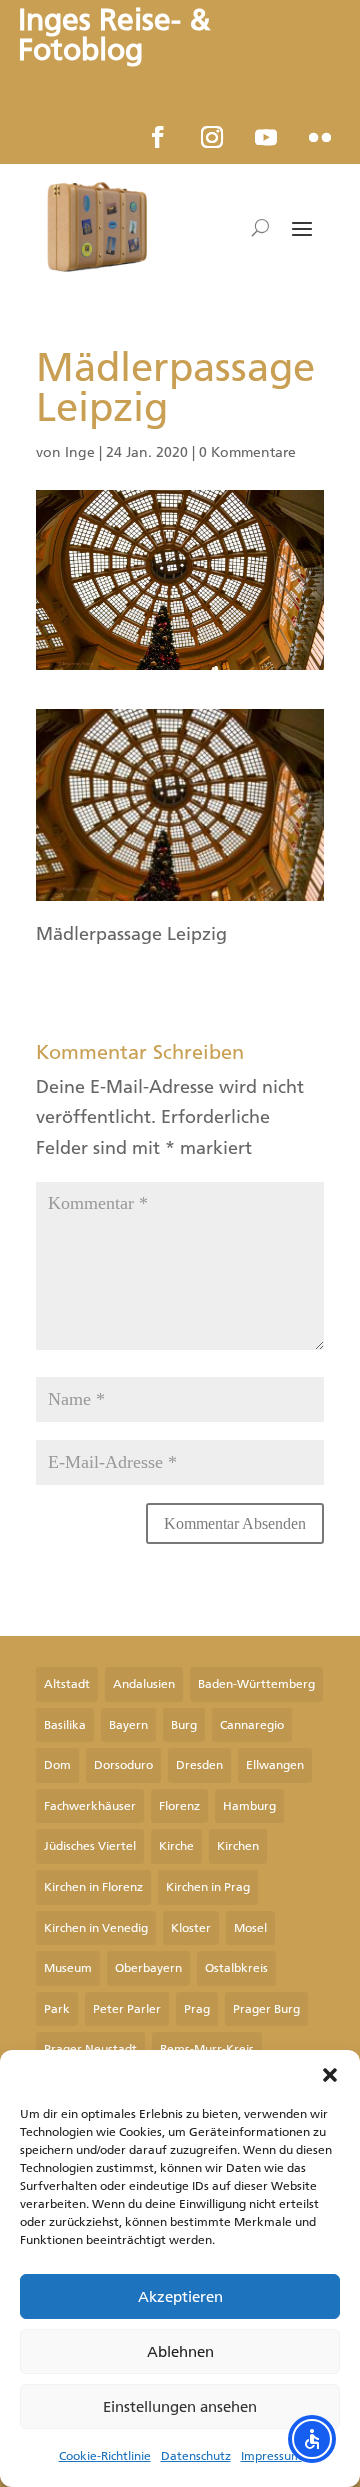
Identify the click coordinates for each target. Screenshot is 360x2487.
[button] (330, 2075)
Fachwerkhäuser (90, 1806)
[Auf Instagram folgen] (212, 137)
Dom (57, 1765)
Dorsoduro (123, 1765)
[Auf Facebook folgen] (158, 137)
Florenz (179, 1806)
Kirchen (238, 1846)
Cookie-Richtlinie (105, 2456)
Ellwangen (275, 1765)
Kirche (176, 1846)
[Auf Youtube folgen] (266, 137)
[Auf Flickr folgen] (320, 137)
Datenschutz (196, 2456)
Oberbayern (148, 1968)
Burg (184, 1725)
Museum (68, 1968)
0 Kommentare (247, 452)
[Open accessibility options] (312, 2439)
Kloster (191, 1928)
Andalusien (144, 1684)
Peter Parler (127, 2009)
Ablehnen (180, 2352)
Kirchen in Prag (208, 1887)
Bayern (128, 1725)
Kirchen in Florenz (93, 1887)
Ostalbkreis (236, 1968)
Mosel (250, 1928)
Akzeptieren (180, 2297)
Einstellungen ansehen (180, 2407)
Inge (80, 452)
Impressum (271, 2456)
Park (57, 2009)
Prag (197, 2009)
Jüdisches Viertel (90, 1846)
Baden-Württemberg (256, 1684)
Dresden (199, 1765)
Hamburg (249, 1806)
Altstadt (67, 1684)
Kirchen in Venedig (96, 1928)
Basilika (65, 1725)
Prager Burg (266, 2009)
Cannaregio (252, 1725)
